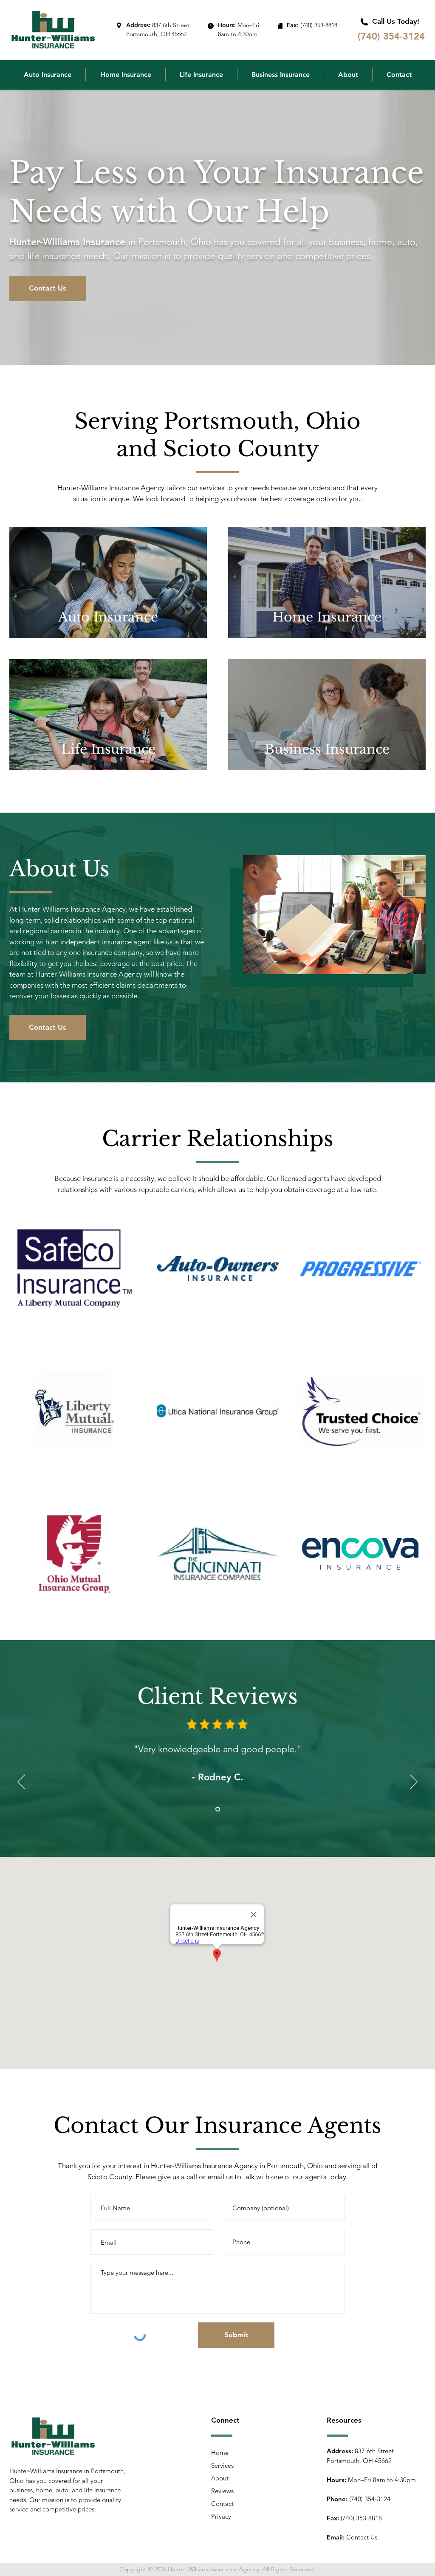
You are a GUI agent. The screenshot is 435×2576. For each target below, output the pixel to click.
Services (222, 2465)
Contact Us (362, 2537)
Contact (222, 2504)
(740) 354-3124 (370, 2499)
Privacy (221, 2516)
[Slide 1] (218, 1809)
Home (220, 2453)
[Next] (414, 1782)
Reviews (222, 2491)
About (220, 2478)
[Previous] (21, 1782)
